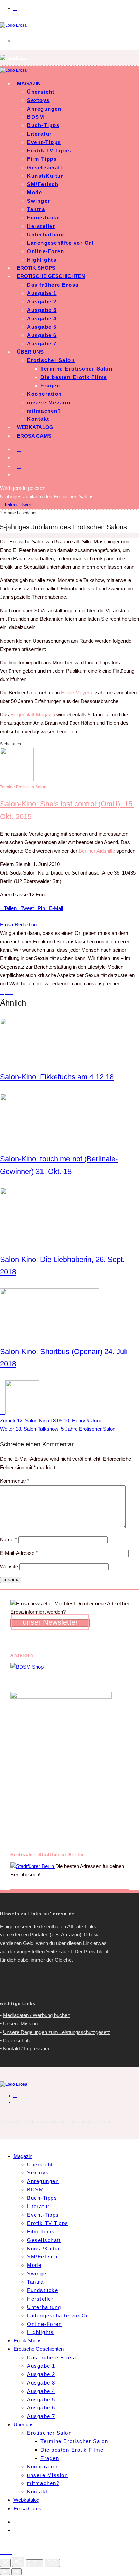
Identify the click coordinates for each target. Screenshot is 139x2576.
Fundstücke (43, 218)
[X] (19, 458)
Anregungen (44, 109)
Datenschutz (17, 2040)
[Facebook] (19, 449)
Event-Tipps (44, 142)
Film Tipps (42, 159)
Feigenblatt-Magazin (33, 715)
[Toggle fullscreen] (34, 2563)
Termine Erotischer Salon (76, 369)
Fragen (50, 386)
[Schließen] (5, 2563)
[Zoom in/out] (52, 2563)
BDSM (36, 117)
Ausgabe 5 (42, 327)
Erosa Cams (34, 436)
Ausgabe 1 (42, 293)
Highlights (42, 260)
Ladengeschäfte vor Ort (60, 243)
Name (8, 1539)
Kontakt (38, 419)
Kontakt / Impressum (26, 2049)
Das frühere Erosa (53, 285)
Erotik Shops (36, 268)
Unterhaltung (46, 234)
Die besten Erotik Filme (74, 377)
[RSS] (19, 466)
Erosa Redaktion (18, 925)
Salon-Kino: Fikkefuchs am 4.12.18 (57, 1077)
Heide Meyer (75, 693)
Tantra (36, 209)
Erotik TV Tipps (49, 151)
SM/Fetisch (43, 184)
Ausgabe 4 (42, 318)
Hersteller (41, 226)
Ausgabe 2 (42, 302)
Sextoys (38, 100)
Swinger (39, 201)
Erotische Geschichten (51, 276)
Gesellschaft (45, 167)
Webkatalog (35, 427)
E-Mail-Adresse (19, 1553)
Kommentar (15, 1481)
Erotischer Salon (51, 360)
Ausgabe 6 (42, 335)
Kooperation (45, 394)
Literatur (39, 134)
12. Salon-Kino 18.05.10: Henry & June (51, 1420)
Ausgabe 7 (42, 343)
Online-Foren (46, 251)
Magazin (29, 83)
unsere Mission (49, 402)
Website (9, 1566)
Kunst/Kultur (45, 176)
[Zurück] (5, 2572)
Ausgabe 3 (42, 310)
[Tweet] (2, 2552)
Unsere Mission (20, 2024)
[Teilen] (6, 2552)
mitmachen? (44, 411)
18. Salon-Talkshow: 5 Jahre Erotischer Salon (58, 1429)
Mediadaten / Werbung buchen (37, 2015)
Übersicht (41, 92)
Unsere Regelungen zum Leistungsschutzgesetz (57, 2032)
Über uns (30, 352)
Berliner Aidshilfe (97, 851)
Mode (35, 192)
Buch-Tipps (43, 125)
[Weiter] (17, 2572)
